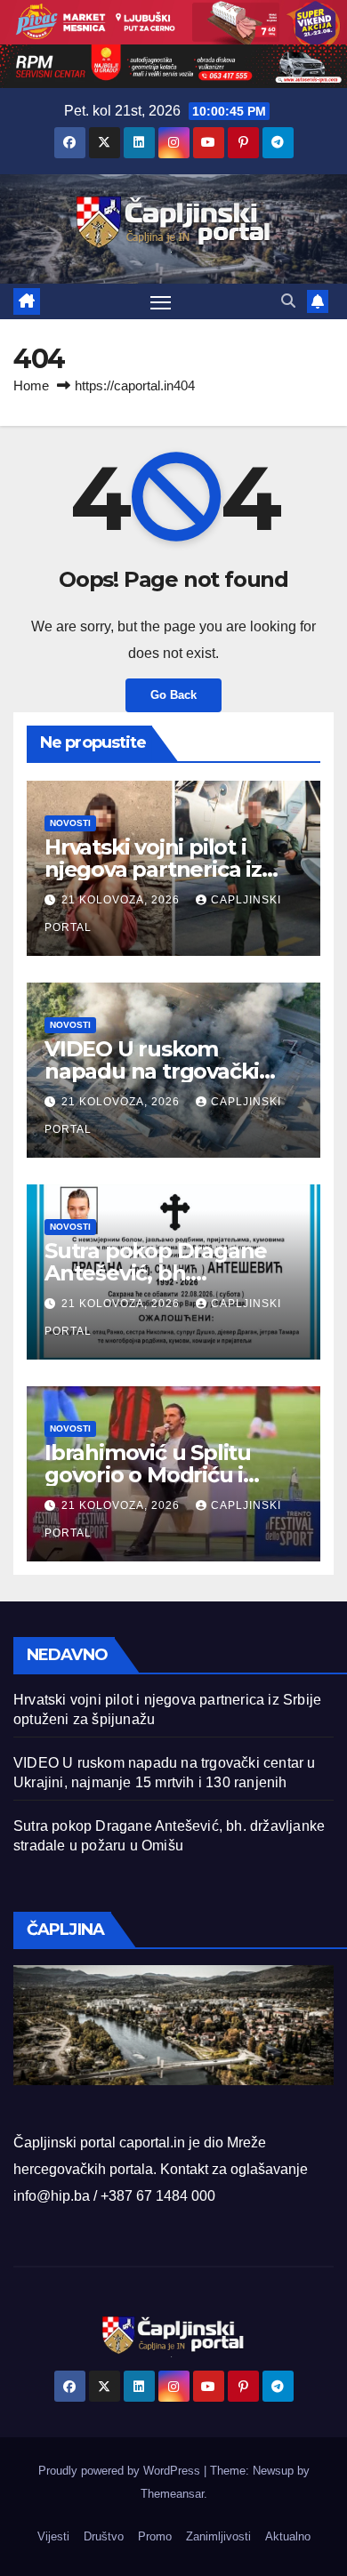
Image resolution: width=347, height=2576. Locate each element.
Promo (155, 2536)
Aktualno (288, 2536)
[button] (288, 301)
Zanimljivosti (218, 2536)
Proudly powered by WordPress (121, 2471)
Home (31, 385)
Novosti (70, 823)
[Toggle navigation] (161, 302)
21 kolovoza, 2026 (122, 900)
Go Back (173, 695)
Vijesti (53, 2536)
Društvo (104, 2536)
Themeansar (172, 2494)
